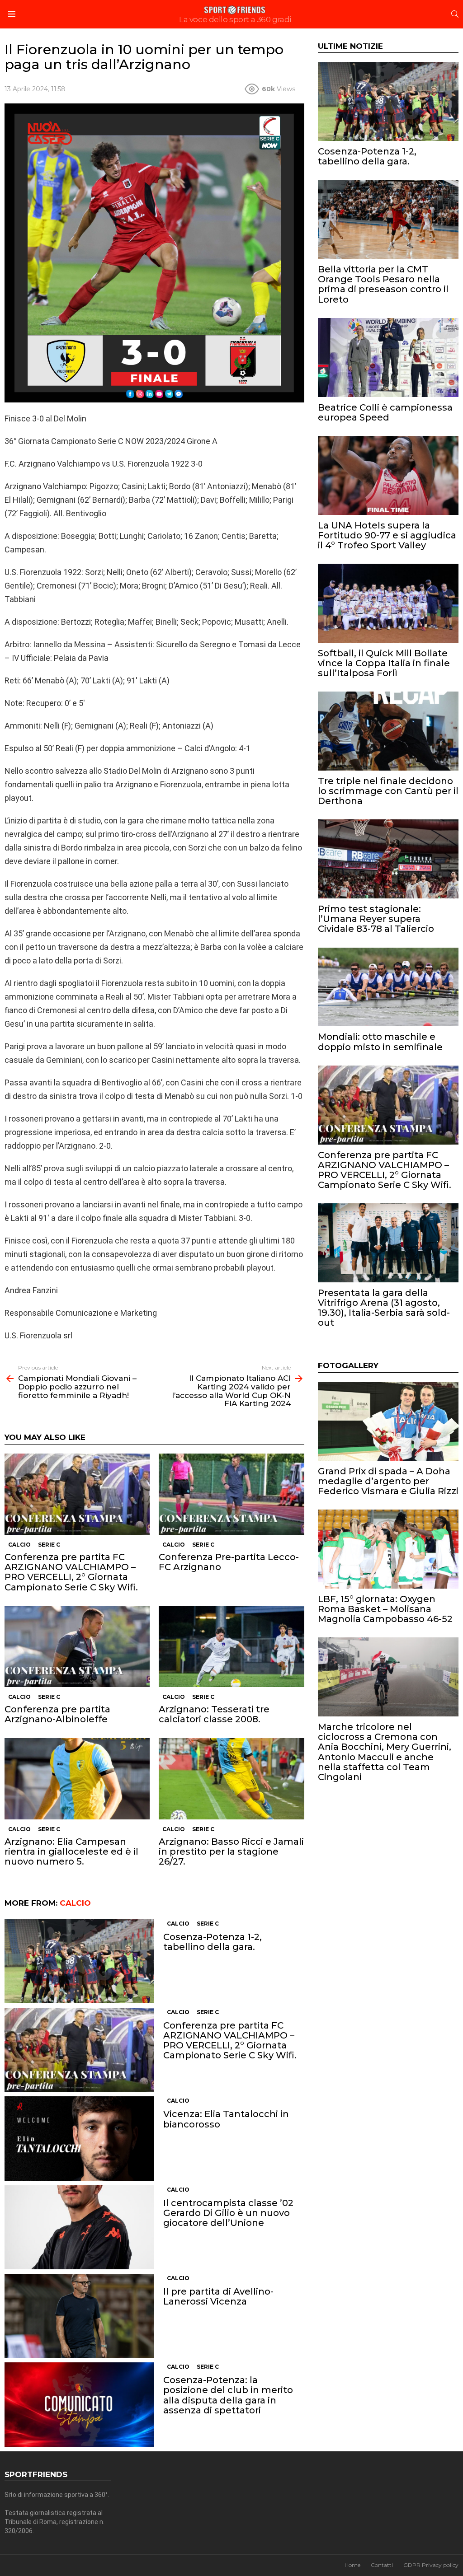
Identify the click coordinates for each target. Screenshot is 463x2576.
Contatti (382, 2565)
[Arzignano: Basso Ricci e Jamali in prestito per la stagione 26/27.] (231, 1779)
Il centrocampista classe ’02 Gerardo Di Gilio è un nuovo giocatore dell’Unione (228, 2213)
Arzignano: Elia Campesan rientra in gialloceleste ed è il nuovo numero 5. (71, 1851)
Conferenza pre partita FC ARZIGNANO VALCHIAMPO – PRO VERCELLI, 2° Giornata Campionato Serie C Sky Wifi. (71, 1572)
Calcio (19, 1545)
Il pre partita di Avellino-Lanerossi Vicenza (218, 2296)
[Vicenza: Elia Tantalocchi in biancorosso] (79, 2138)
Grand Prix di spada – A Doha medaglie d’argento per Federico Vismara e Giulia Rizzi (388, 1481)
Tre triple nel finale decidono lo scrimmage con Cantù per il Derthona (388, 791)
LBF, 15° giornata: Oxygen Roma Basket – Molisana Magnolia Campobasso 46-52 (385, 1609)
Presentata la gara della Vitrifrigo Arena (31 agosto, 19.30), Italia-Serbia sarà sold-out (384, 1308)
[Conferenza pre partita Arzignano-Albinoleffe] (77, 1647)
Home (352, 2565)
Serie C (49, 1545)
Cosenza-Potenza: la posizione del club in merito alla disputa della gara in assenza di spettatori (228, 2395)
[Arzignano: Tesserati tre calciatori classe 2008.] (231, 1647)
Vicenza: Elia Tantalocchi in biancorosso (226, 2119)
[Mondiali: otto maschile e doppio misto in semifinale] (388, 987)
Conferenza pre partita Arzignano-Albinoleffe (57, 1714)
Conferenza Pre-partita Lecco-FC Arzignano (229, 1562)
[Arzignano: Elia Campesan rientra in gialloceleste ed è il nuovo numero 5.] (77, 1779)
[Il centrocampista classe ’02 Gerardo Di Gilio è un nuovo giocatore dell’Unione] (79, 2228)
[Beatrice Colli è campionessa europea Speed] (388, 358)
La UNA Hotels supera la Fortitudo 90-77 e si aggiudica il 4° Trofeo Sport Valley (387, 535)
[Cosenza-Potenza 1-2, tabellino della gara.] (79, 1961)
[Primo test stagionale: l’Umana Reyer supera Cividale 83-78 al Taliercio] (388, 859)
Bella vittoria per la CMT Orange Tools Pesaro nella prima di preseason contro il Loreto (383, 284)
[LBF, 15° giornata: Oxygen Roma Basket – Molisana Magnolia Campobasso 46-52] (388, 1549)
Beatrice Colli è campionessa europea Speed (385, 412)
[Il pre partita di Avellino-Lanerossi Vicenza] (79, 2316)
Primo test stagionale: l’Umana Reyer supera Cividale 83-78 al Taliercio (376, 919)
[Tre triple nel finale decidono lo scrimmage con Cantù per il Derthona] (388, 731)
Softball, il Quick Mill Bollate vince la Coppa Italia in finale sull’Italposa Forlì (384, 663)
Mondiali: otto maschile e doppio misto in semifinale (380, 1042)
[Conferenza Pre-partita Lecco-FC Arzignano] (231, 1494)
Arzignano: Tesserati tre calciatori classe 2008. (214, 1714)
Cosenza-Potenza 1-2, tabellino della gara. (213, 1942)
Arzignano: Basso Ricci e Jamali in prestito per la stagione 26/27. (231, 1851)
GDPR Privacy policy (431, 2565)
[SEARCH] (455, 14)
